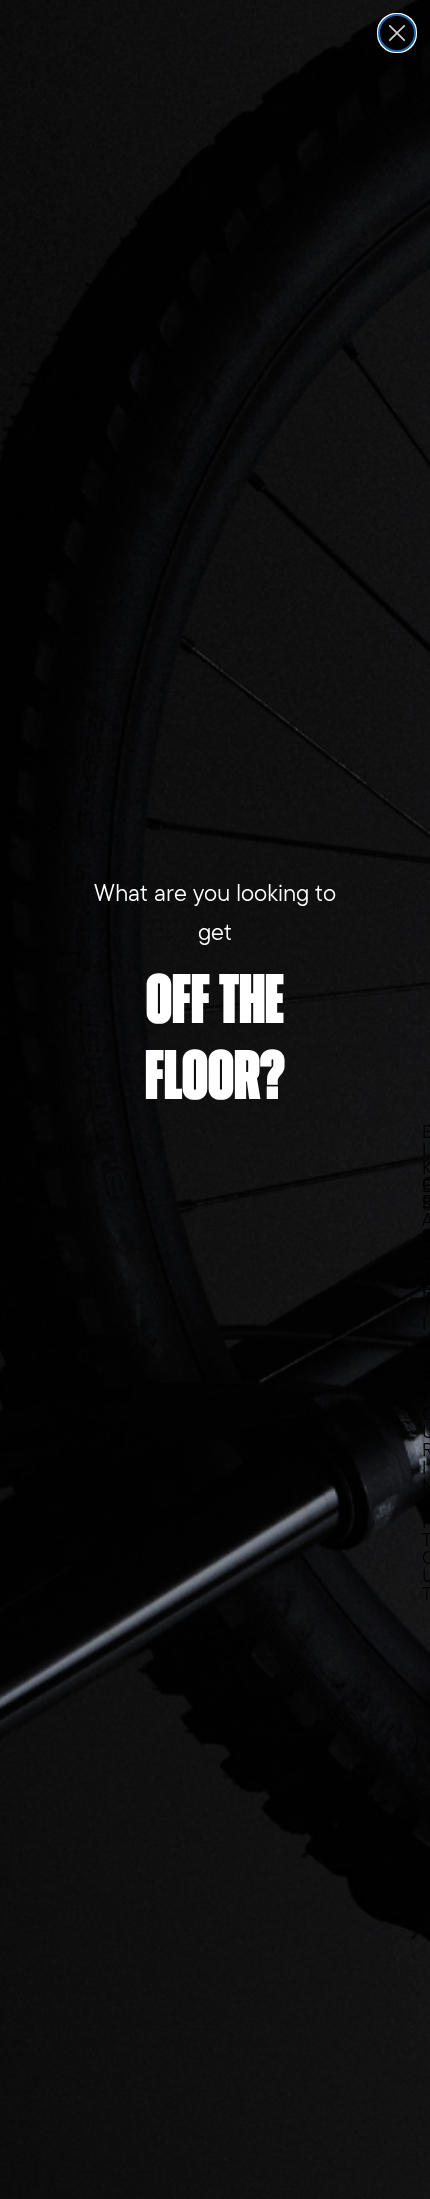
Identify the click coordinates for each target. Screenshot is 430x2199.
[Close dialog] (397, 33)
